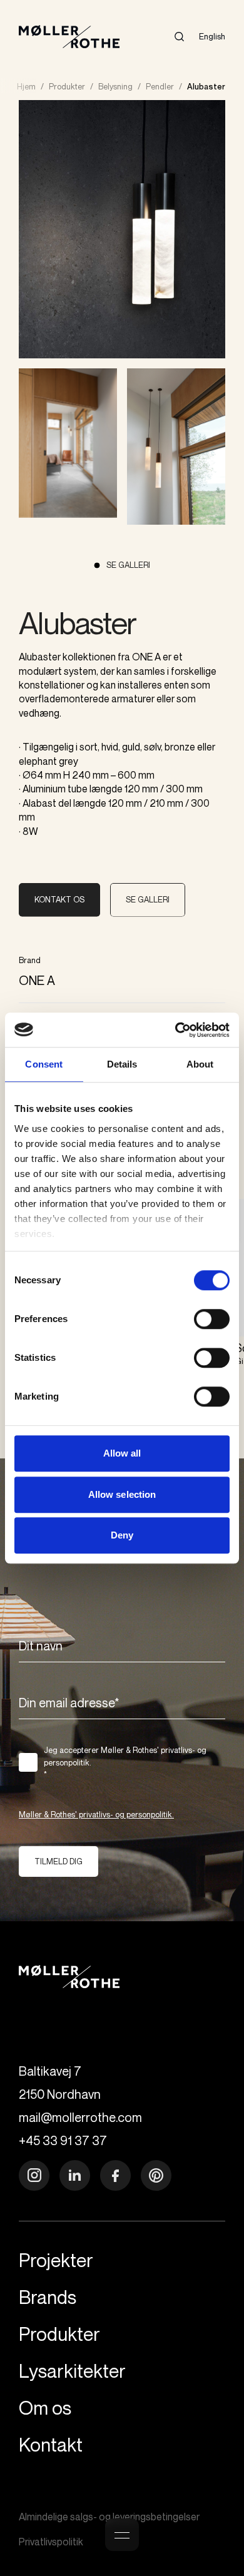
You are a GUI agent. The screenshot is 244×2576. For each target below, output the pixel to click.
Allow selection (122, 1494)
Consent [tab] (44, 1064)
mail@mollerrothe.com (80, 2117)
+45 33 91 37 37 (63, 2140)
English (212, 36)
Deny (122, 1535)
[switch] (212, 1319)
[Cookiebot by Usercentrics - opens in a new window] (175, 1030)
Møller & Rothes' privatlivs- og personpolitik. (96, 1814)
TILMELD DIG (58, 1861)
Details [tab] (122, 1064)
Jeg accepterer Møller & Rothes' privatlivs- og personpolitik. (125, 1762)
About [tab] (200, 1064)
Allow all (122, 1453)
